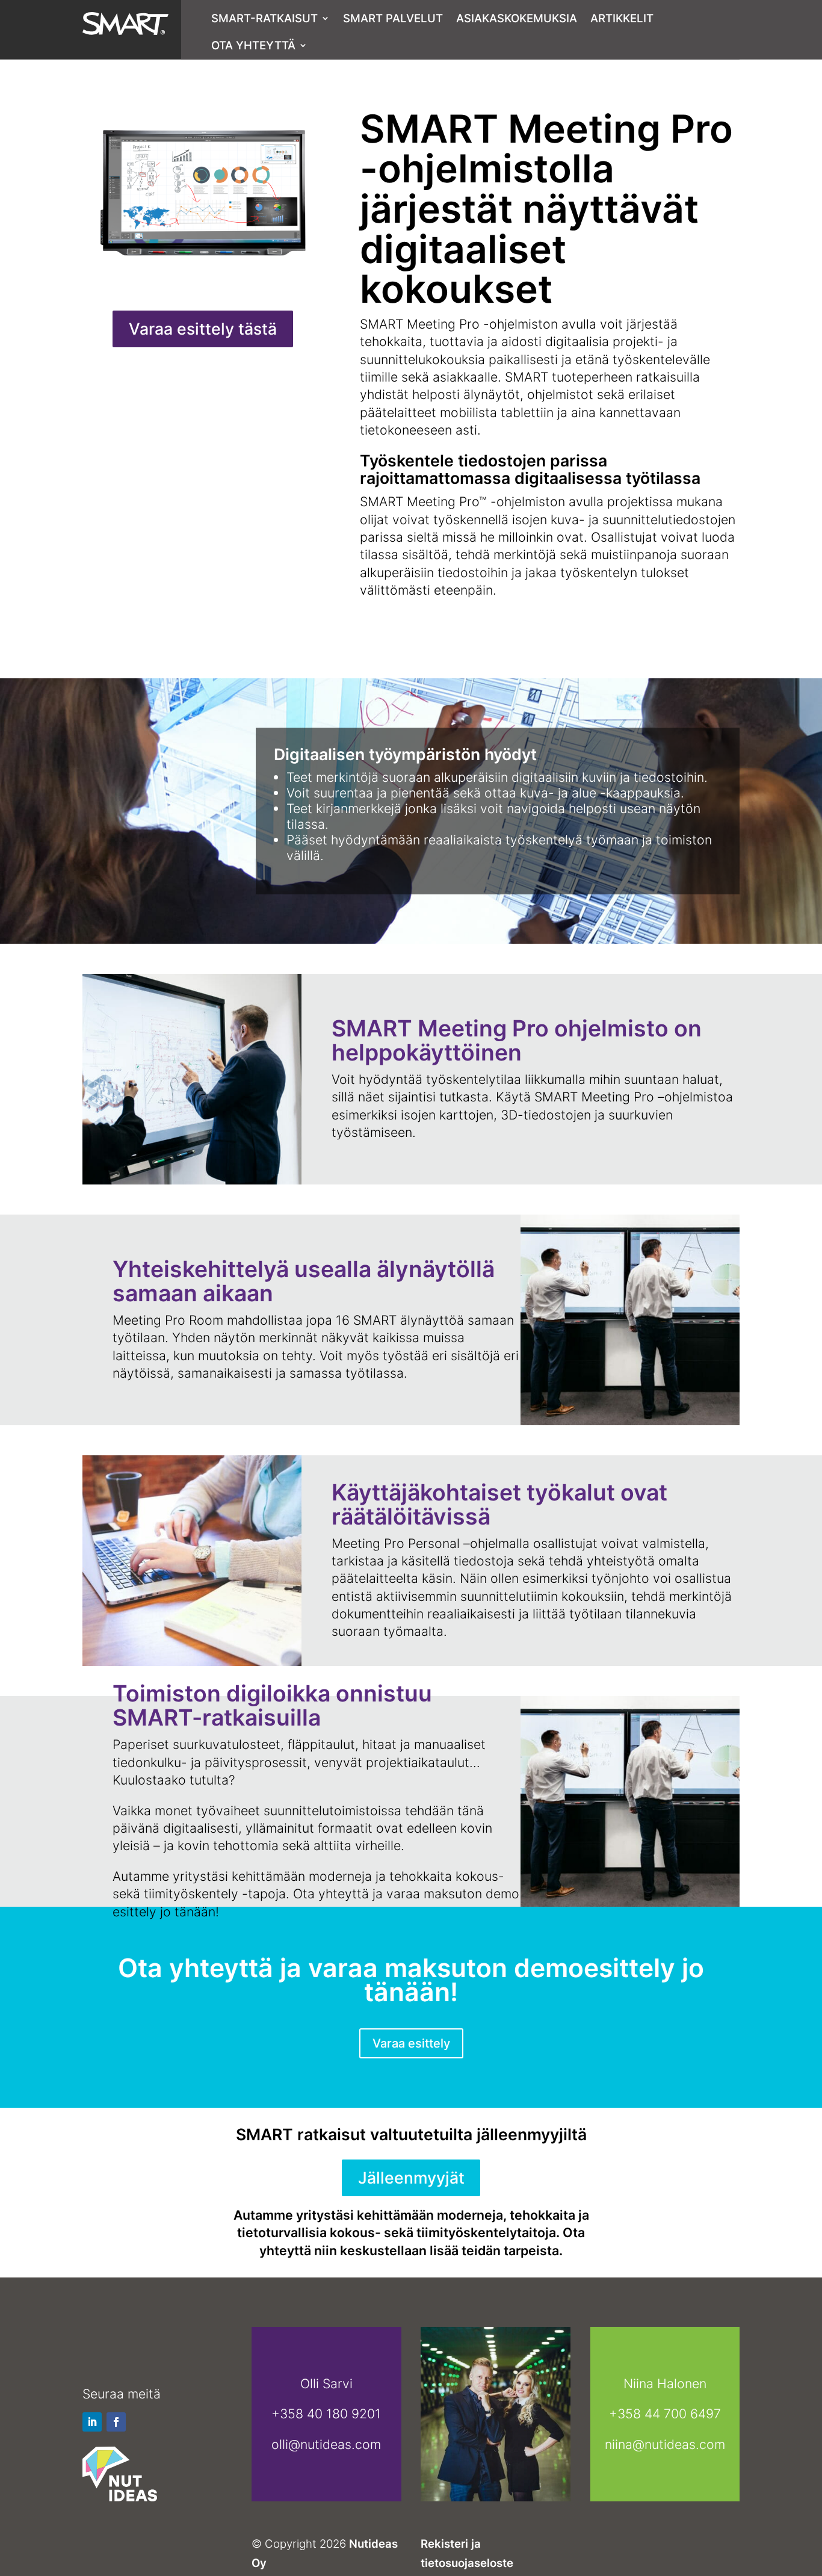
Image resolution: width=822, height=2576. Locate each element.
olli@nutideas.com (326, 2444)
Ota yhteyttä (253, 45)
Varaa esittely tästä (203, 329)
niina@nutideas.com (665, 2444)
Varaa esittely (411, 2043)
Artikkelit (622, 18)
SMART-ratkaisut (264, 18)
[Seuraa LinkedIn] (92, 2422)
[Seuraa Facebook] (116, 2422)
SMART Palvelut (393, 18)
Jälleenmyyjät (411, 2178)
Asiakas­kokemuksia (517, 18)
